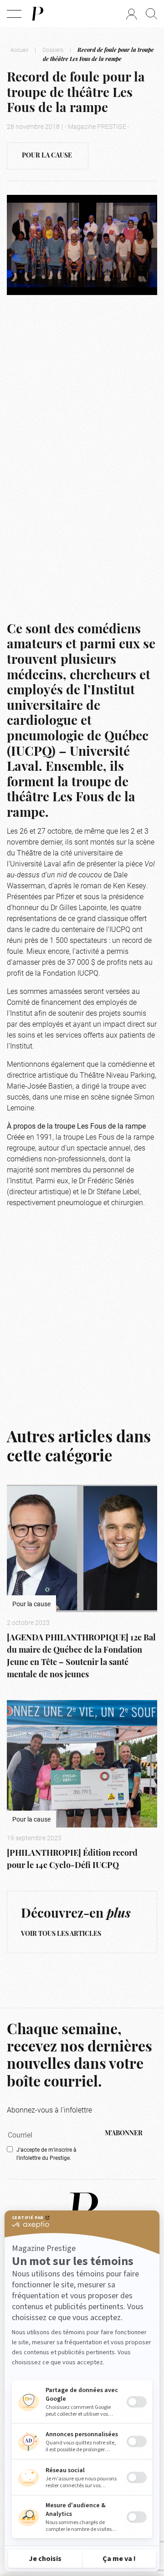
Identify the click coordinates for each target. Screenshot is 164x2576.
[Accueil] (37, 14)
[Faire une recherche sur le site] (151, 14)
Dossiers (53, 50)
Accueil (19, 50)
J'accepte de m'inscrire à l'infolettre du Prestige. (46, 2153)
